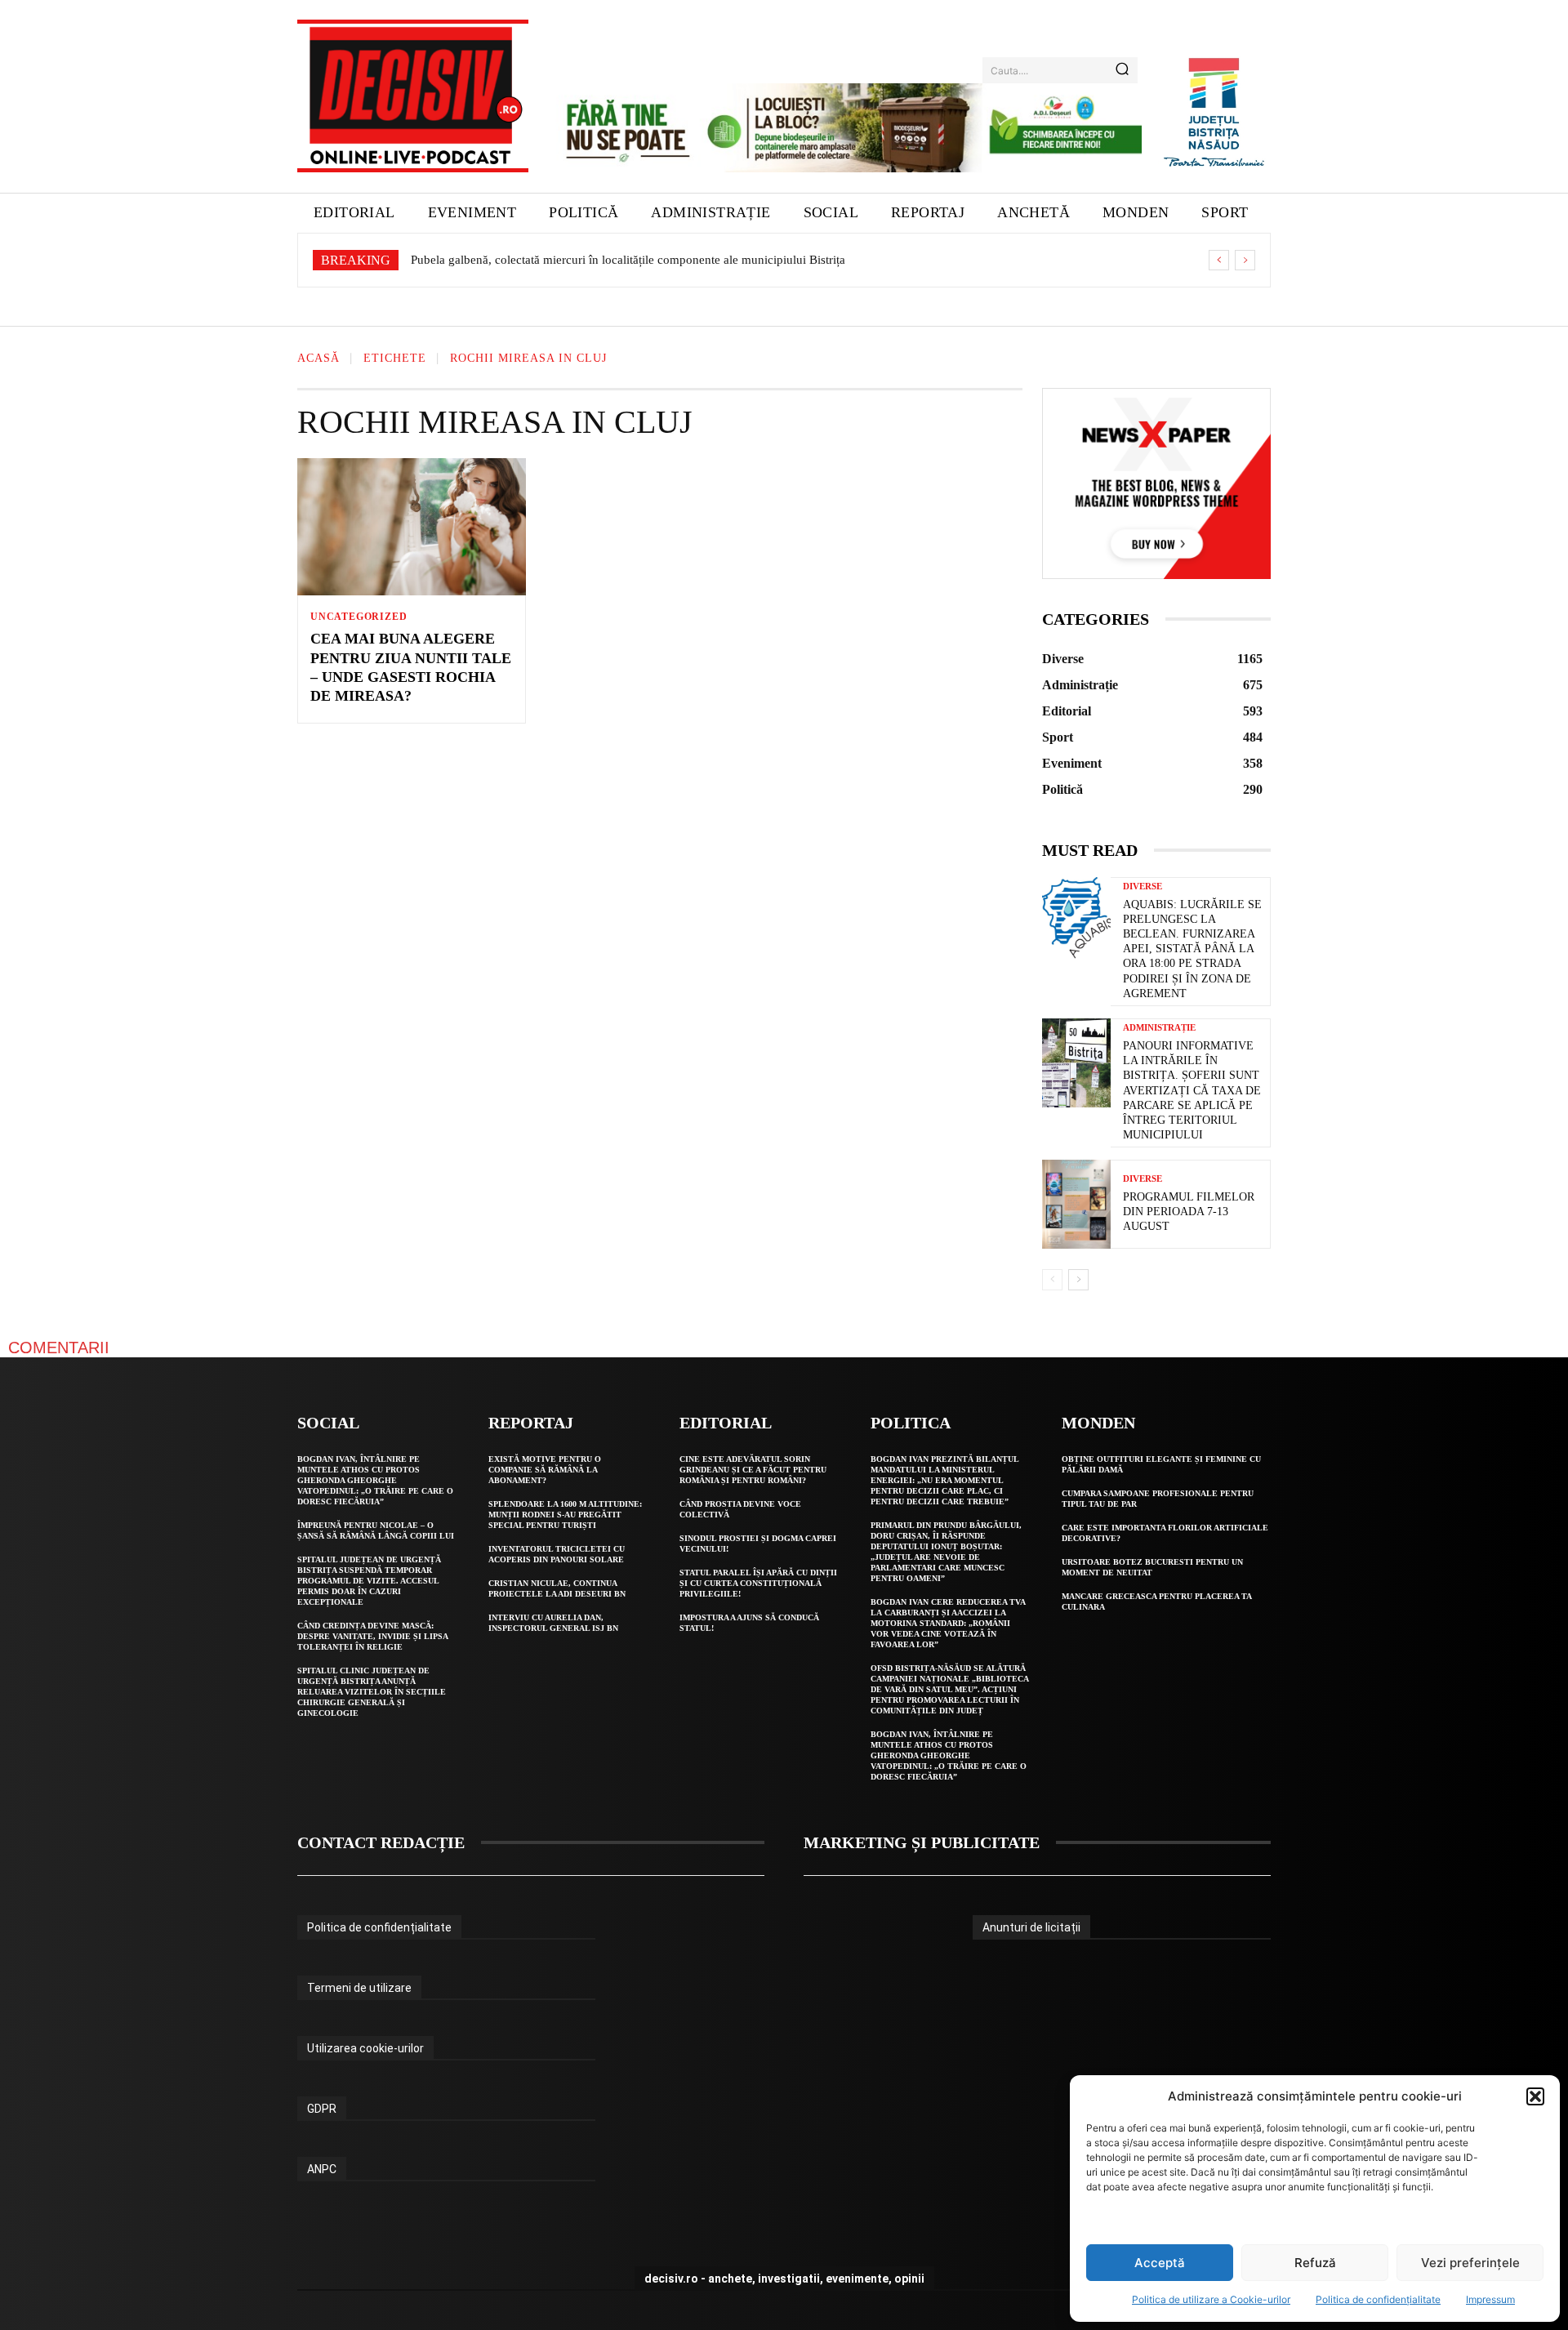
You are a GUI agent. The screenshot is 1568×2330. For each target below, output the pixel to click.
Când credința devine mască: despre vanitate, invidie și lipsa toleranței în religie (373, 1636)
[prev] (1219, 260)
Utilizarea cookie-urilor (365, 2048)
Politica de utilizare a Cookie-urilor (1211, 2299)
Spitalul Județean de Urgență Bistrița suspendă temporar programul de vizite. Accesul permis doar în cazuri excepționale (369, 1581)
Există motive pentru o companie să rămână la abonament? (545, 1470)
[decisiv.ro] (413, 96)
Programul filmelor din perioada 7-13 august (1189, 1212)
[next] (1245, 260)
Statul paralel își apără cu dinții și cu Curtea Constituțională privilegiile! (758, 1583)
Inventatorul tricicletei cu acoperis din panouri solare (557, 1554)
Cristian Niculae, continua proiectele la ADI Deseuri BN (557, 1588)
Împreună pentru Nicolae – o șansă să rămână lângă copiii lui (376, 1530)
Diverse (1143, 887)
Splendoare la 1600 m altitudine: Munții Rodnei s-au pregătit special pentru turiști (565, 1515)
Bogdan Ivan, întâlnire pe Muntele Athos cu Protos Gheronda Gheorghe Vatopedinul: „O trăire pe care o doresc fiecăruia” (375, 1480)
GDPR (322, 2109)
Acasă (318, 359)
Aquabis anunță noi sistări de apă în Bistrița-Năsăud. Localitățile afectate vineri (617, 260)
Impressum (1490, 2299)
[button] (1535, 2096)
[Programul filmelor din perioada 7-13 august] (1076, 1204)
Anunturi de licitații (1031, 1927)
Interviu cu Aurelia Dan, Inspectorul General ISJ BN (553, 1623)
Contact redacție (381, 1842)
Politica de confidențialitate (1378, 2299)
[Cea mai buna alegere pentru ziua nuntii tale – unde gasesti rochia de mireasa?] (412, 527)
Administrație (1159, 1028)
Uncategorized (359, 617)
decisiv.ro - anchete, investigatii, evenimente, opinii (784, 2279)
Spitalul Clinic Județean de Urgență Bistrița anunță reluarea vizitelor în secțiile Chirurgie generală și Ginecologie (372, 1692)
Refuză (1315, 2263)
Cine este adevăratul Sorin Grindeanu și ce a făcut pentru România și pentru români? (753, 1470)
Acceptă (1160, 2263)
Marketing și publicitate (922, 1842)
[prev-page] (1052, 1280)
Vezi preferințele (1470, 2263)
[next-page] (1078, 1280)
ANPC (322, 2169)
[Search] (1122, 70)
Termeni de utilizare (359, 1988)
